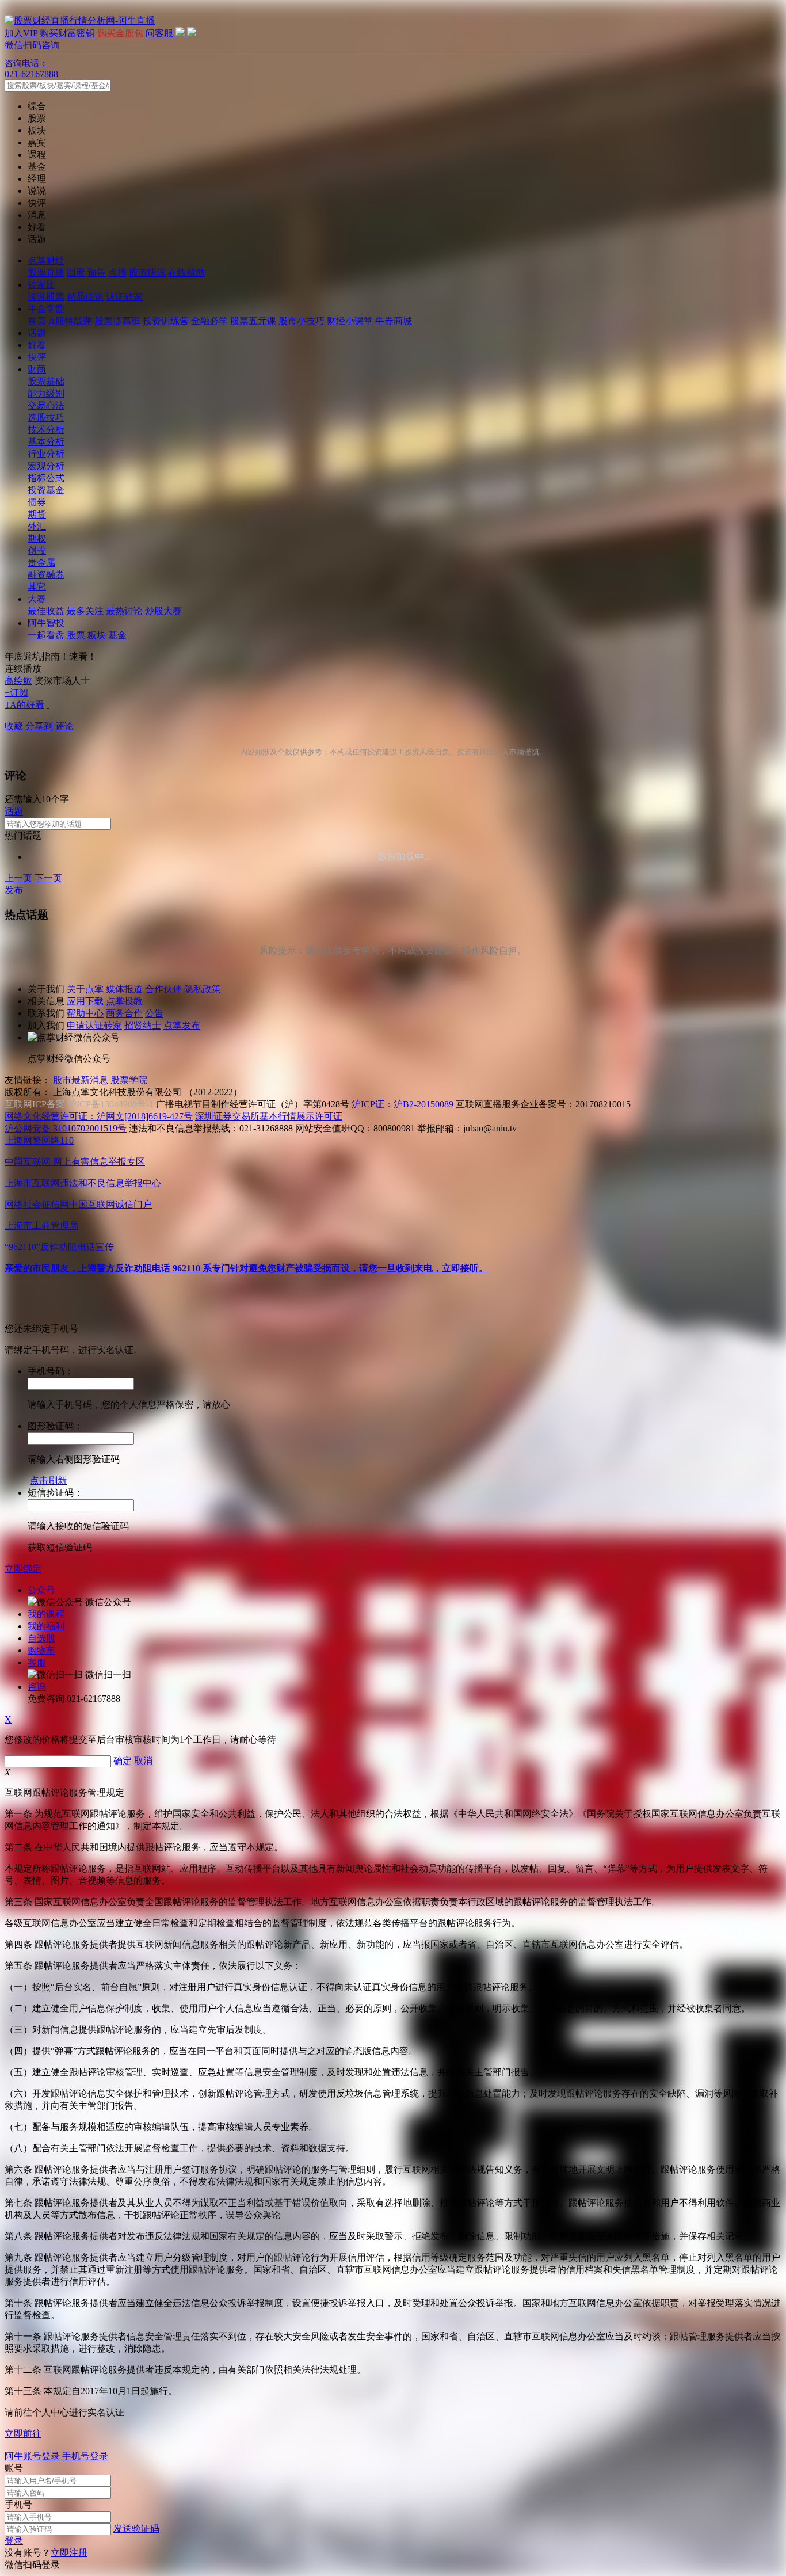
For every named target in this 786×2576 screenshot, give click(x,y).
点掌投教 (124, 1001)
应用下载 (85, 1001)
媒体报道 (124, 989)
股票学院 (129, 1080)
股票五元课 (253, 321)
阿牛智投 (46, 623)
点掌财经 (46, 260)
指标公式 (46, 478)
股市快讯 (147, 273)
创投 (37, 550)
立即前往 (23, 2434)
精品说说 (85, 297)
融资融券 (46, 575)
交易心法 (46, 405)
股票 (76, 635)
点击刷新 (48, 1481)
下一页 (48, 878)
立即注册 (69, 2553)
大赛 (37, 599)
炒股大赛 (163, 611)
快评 (37, 357)
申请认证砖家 (94, 1025)
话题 (37, 333)
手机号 (18, 2504)
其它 (37, 587)
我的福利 (46, 1626)
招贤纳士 (143, 1025)
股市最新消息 (81, 1080)
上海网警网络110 (39, 1140)
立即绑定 (23, 1569)
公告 (154, 1013)
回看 (76, 273)
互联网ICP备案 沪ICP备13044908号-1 (79, 1104)
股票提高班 (117, 321)
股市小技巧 (302, 321)
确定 (123, 1761)
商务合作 (124, 1013)
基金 (117, 635)
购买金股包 (120, 33)
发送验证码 (136, 2529)
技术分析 (46, 430)
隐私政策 (203, 989)
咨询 (37, 1687)
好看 (37, 345)
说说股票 (46, 297)
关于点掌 (85, 989)
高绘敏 (18, 681)
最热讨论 (124, 611)
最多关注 (85, 611)
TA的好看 (24, 705)
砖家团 (41, 285)
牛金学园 (46, 309)
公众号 (41, 1590)
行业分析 (46, 454)
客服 (37, 1662)
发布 (14, 890)
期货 (37, 514)
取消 (143, 1761)
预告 (97, 273)
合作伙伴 (163, 989)
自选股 (41, 1638)
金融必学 (209, 321)
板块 (97, 635)
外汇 (37, 526)
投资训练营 (166, 321)
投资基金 (46, 490)
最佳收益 (46, 611)
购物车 (41, 1650)
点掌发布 (182, 1025)
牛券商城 (394, 321)
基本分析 (46, 442)
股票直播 (46, 273)
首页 (37, 321)
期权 (37, 538)
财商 (37, 369)
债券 (37, 502)
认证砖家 (124, 297)
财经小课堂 (350, 321)
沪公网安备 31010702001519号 (66, 1128)
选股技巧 (46, 418)
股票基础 (46, 381)
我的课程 (46, 1614)
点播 (117, 273)
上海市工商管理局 (41, 1226)
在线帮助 (186, 273)
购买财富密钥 (67, 33)
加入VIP (21, 33)
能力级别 (46, 393)
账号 (14, 2468)
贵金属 (41, 563)
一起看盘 (46, 635)
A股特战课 (70, 321)
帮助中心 (85, 1013)
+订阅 (16, 693)
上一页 (18, 878)
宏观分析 (46, 466)
